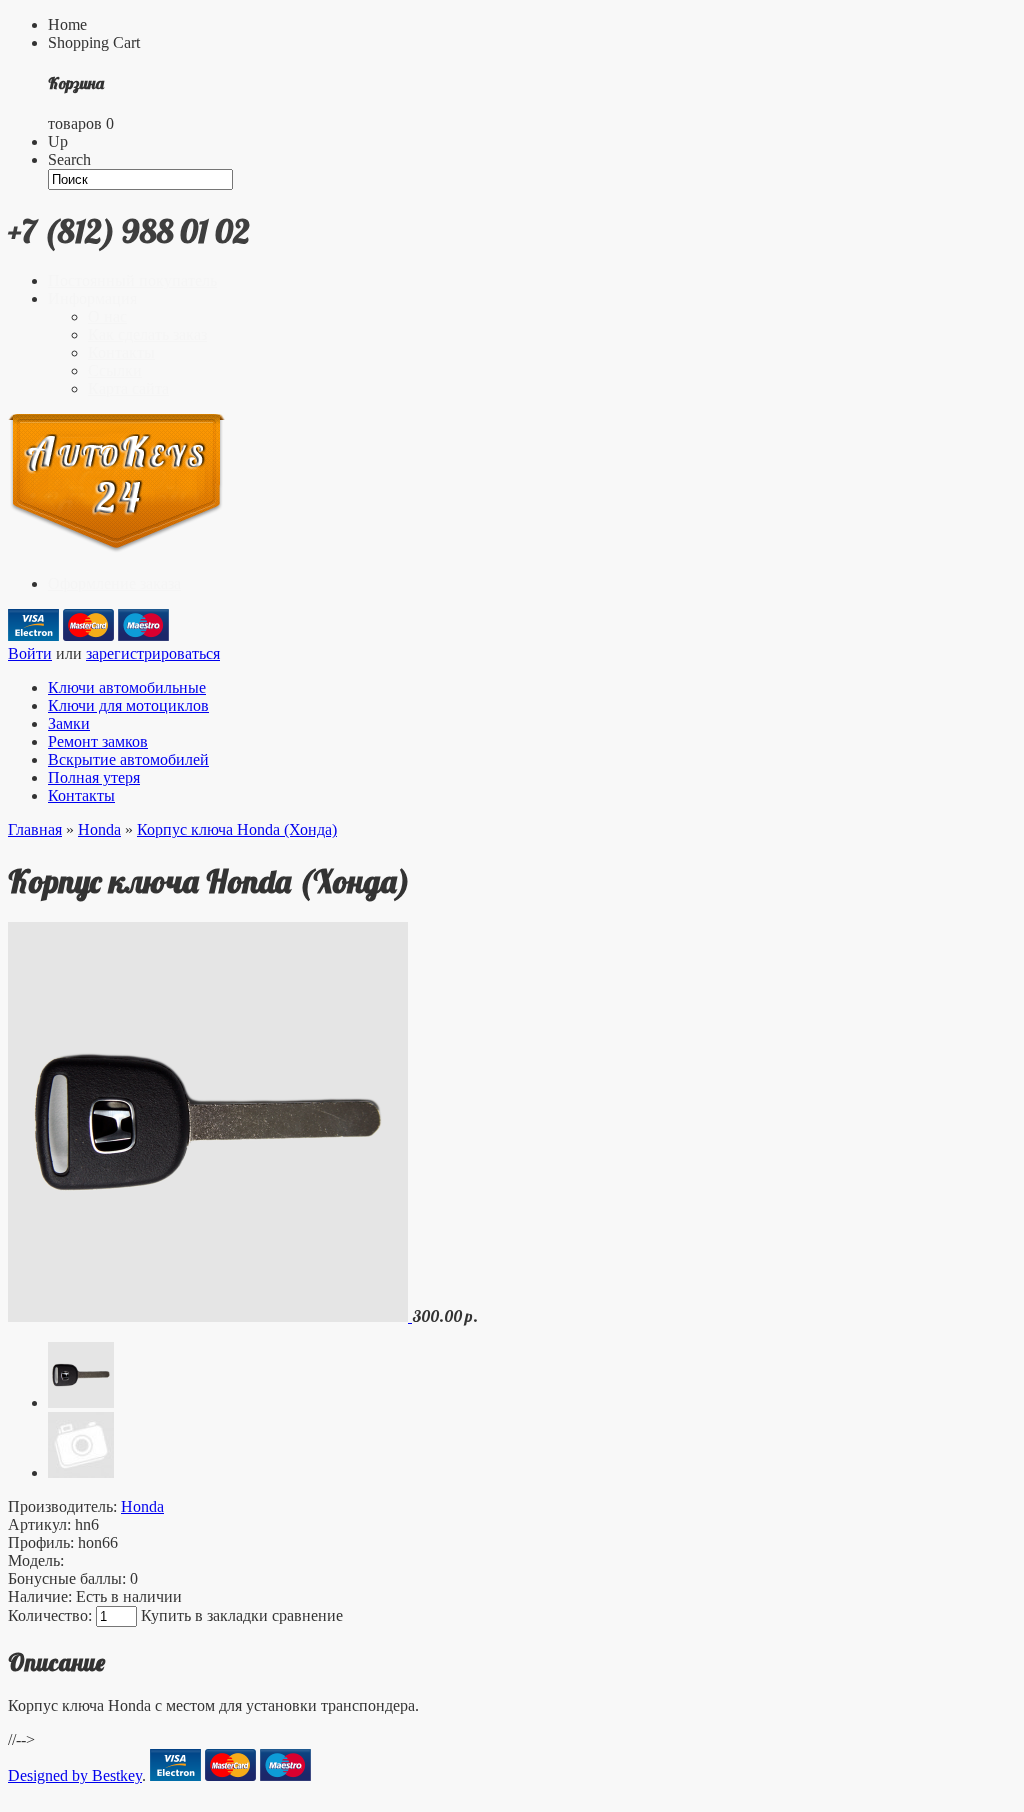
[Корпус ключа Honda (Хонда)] (210, 1316)
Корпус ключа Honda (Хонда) (237, 829)
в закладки (231, 1615)
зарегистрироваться (153, 653)
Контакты (121, 352)
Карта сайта (128, 388)
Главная (35, 829)
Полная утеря (94, 777)
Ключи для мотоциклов (128, 705)
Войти (30, 653)
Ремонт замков (98, 741)
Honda (99, 829)
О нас (107, 316)
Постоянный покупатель (132, 280)
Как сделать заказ (147, 334)
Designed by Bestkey (75, 1775)
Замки (69, 723)
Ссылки (115, 370)
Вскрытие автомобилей (128, 759)
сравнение (307, 1615)
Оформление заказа (114, 583)
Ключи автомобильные (127, 687)
